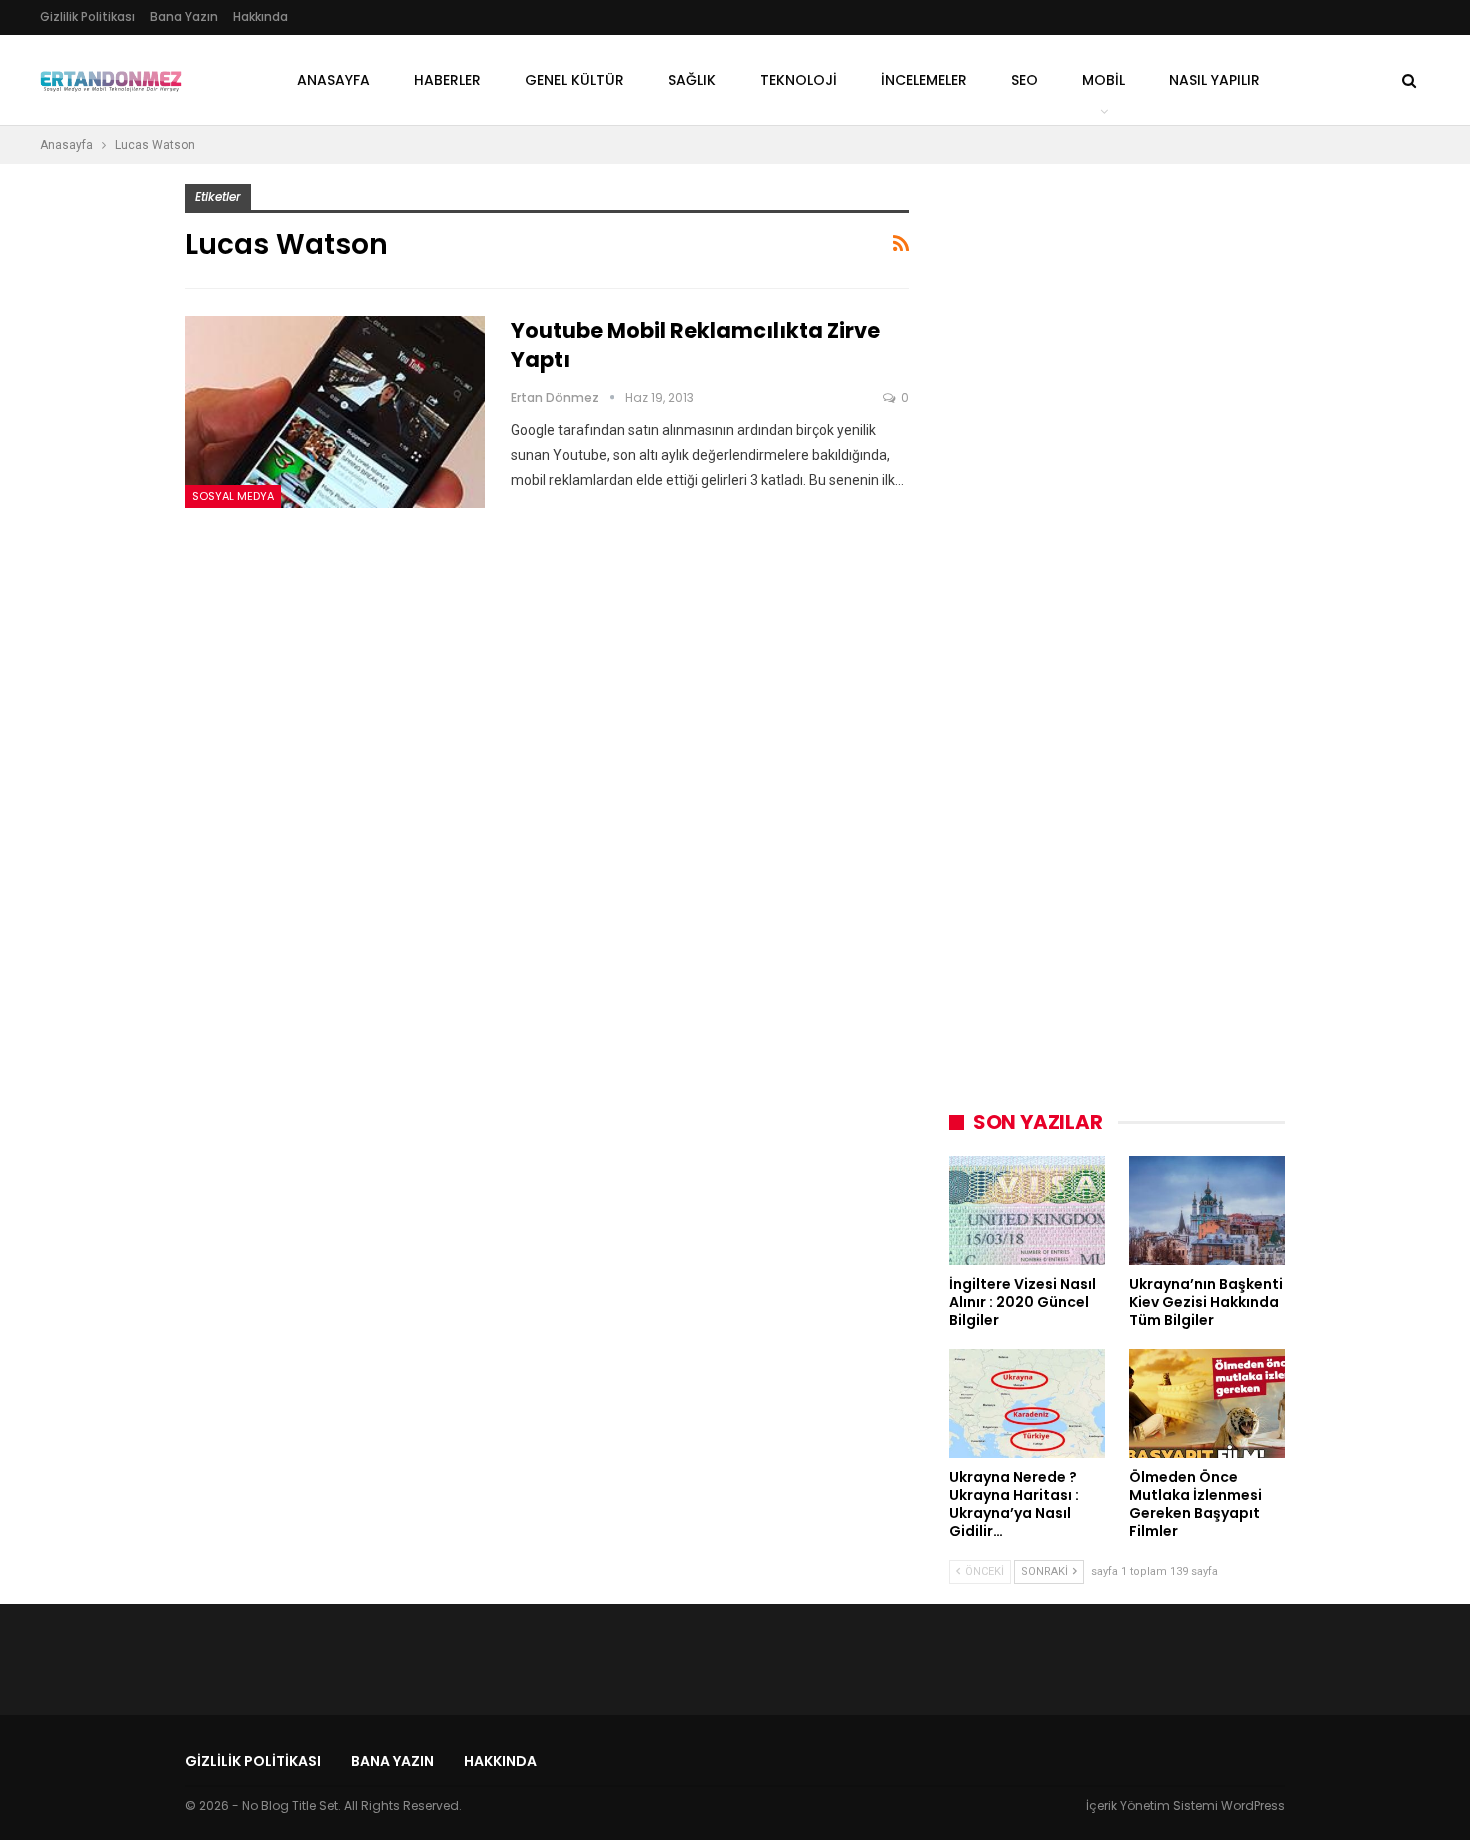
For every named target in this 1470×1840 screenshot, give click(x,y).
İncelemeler (924, 80)
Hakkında (260, 16)
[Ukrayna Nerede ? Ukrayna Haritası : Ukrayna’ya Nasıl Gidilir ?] (1027, 1403)
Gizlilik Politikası (87, 16)
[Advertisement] (1099, 484)
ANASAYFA (333, 80)
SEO (1024, 80)
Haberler (447, 80)
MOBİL (1103, 80)
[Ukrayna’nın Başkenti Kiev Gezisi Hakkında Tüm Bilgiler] (1207, 1210)
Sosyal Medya (233, 496)
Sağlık (692, 80)
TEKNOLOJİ (798, 80)
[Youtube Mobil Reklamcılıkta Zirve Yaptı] (335, 412)
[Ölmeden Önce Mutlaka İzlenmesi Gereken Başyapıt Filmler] (1207, 1403)
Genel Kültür (574, 80)
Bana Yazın (184, 16)
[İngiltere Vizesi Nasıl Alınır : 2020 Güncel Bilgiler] (1027, 1210)
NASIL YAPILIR (1214, 80)
